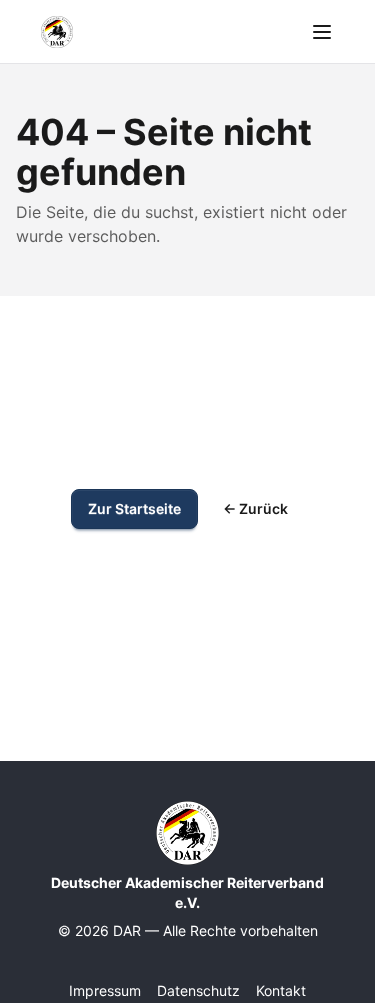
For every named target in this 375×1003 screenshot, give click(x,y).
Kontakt (281, 990)
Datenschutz (198, 990)
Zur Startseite (134, 508)
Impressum (105, 990)
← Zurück (255, 508)
